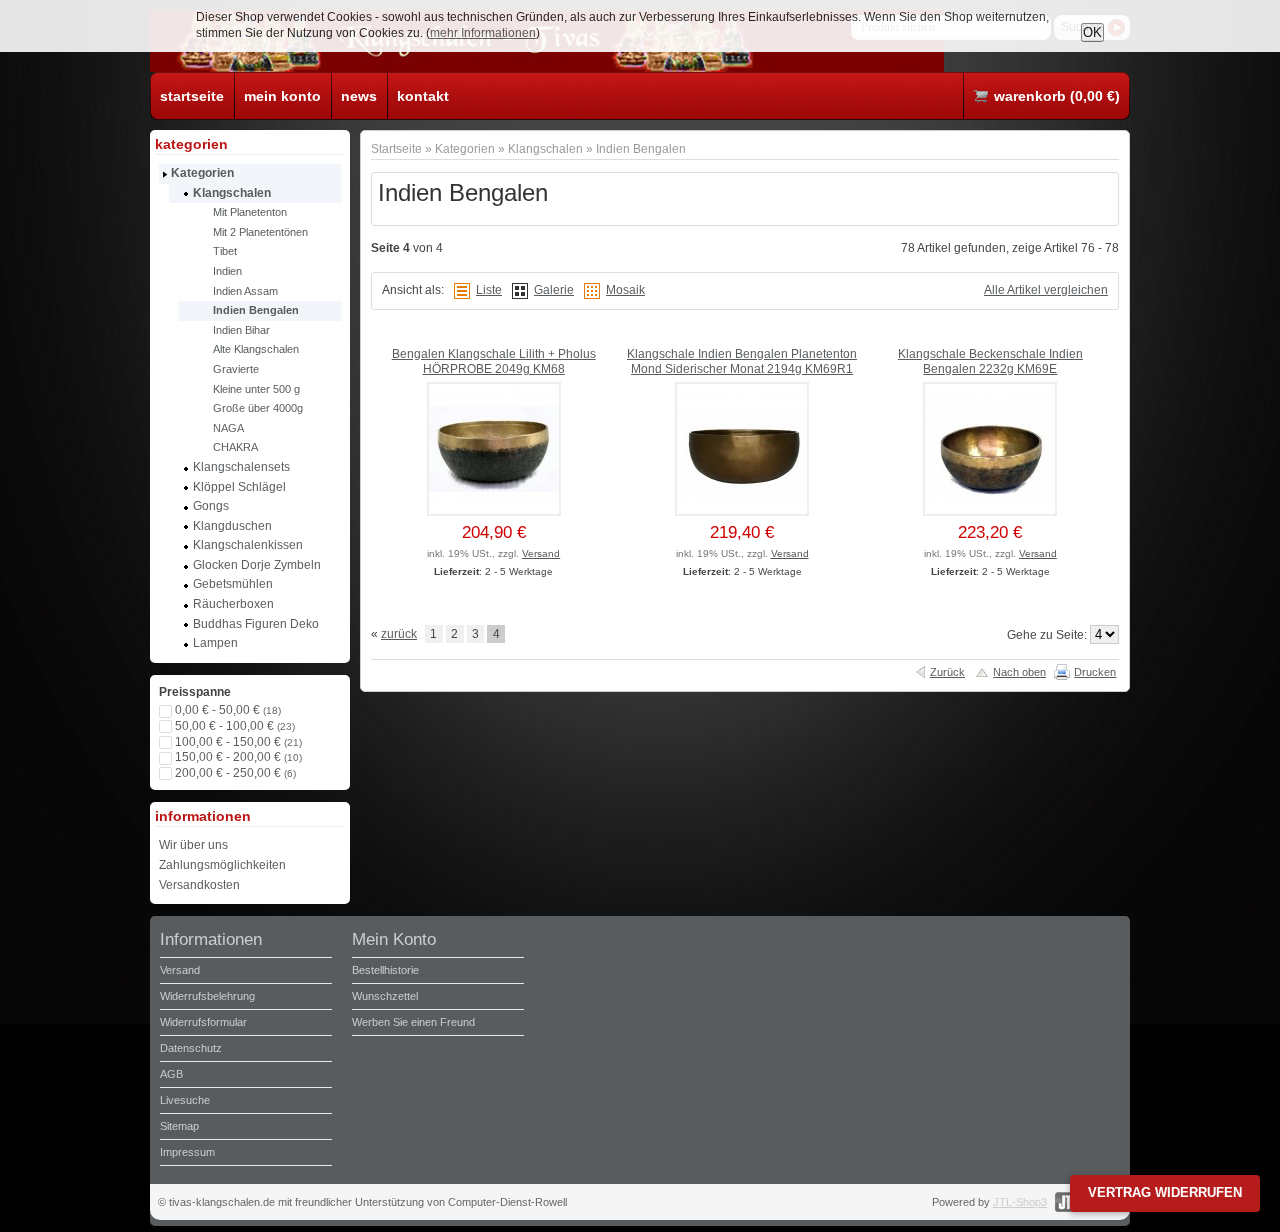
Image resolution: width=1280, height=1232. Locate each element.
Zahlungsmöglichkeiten (222, 865)
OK (1092, 32)
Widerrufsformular (203, 1022)
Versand (541, 553)
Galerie (554, 290)
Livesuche (185, 1100)
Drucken (1095, 672)
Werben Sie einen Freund (413, 1022)
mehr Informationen (483, 33)
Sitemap (179, 1126)
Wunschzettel (385, 996)
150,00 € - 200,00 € (238, 757)
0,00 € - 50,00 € (228, 710)
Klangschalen (545, 148)
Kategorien (465, 148)
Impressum (187, 1152)
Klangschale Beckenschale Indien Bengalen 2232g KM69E (990, 362)
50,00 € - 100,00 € (235, 726)
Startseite (396, 148)
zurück (399, 634)
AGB (171, 1074)
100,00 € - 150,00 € (238, 742)
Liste (489, 290)
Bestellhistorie (385, 970)
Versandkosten (199, 885)
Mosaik (625, 290)
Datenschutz (191, 1048)
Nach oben (1019, 672)
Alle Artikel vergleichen (1046, 290)
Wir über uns (193, 845)
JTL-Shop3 (1020, 1202)
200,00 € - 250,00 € (235, 773)
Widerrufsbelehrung (207, 996)
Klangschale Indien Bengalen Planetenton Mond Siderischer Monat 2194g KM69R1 (742, 362)
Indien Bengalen (641, 148)
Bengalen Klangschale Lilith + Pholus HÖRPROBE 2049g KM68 (494, 362)
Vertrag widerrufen (1165, 1192)
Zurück (947, 672)
